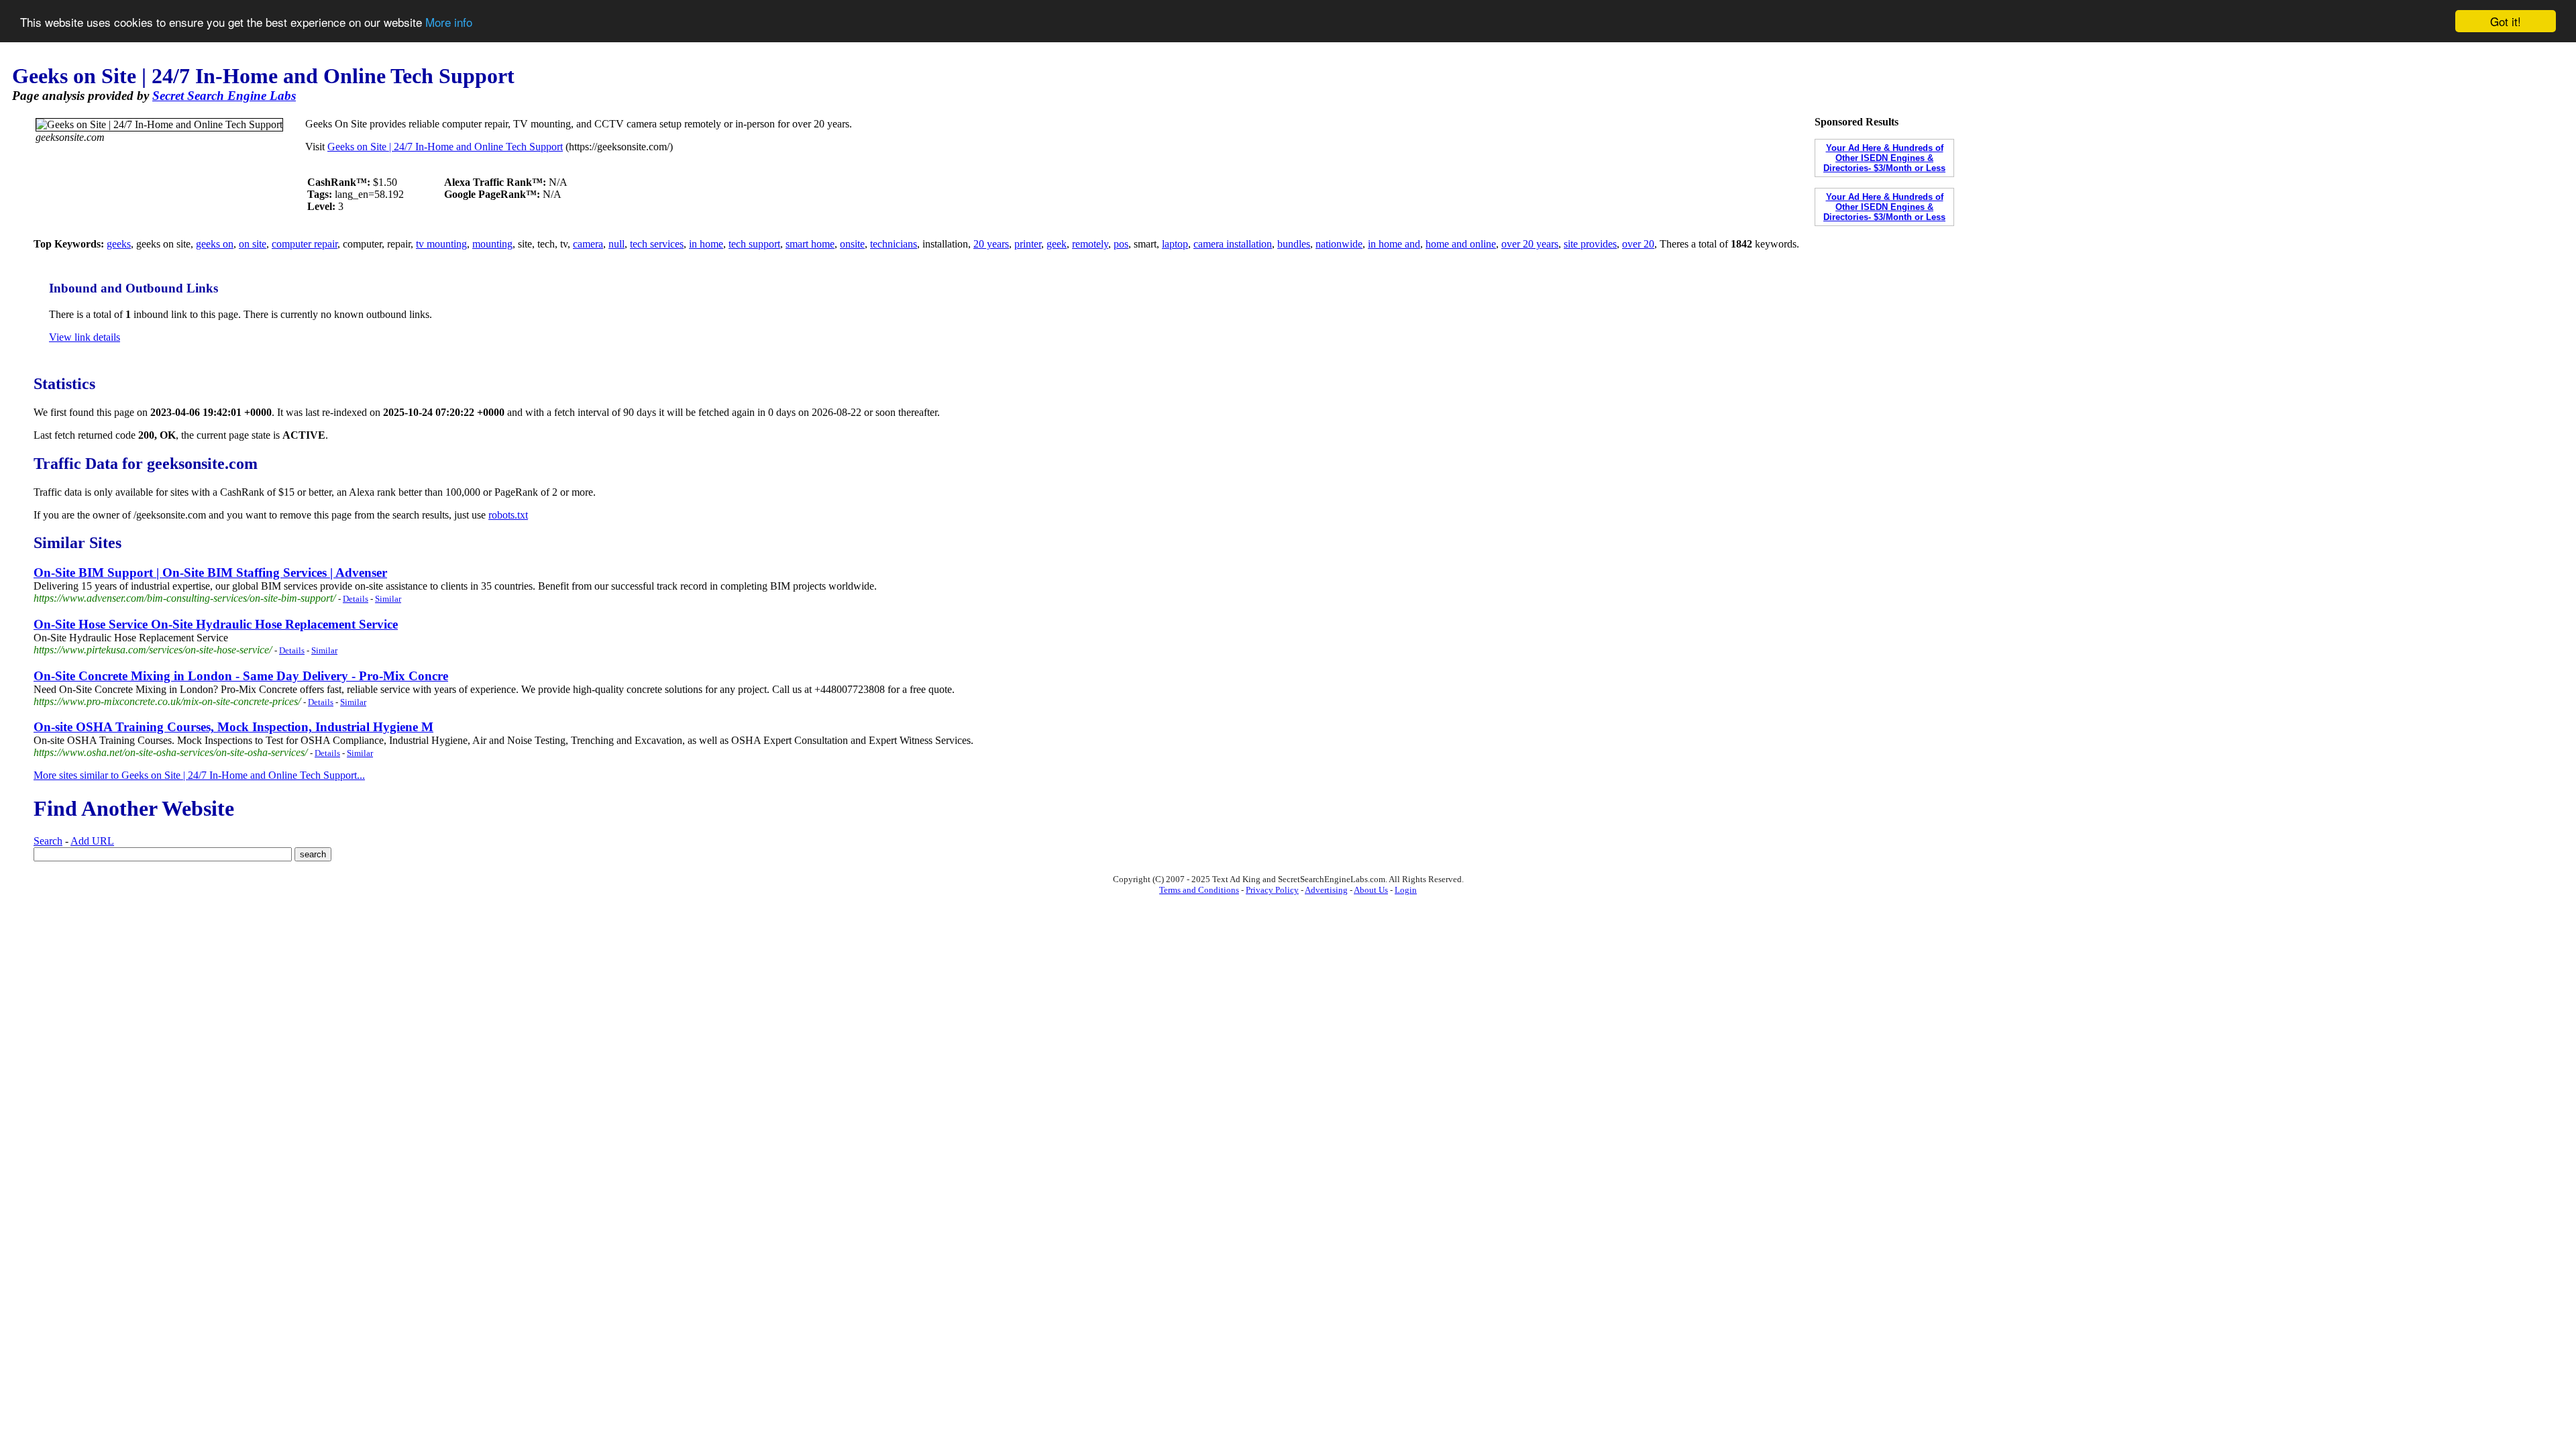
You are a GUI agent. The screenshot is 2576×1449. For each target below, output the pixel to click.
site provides (1590, 244)
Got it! (2506, 21)
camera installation (1233, 244)
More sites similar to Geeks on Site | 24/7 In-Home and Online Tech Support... (199, 775)
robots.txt (508, 515)
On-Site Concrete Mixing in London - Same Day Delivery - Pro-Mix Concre (241, 676)
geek (1057, 244)
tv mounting (441, 244)
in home (706, 244)
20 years (991, 244)
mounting (492, 244)
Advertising (1326, 890)
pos (1121, 244)
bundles (1294, 244)
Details (356, 599)
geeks (119, 244)
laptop (1175, 244)
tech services (657, 244)
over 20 (1638, 244)
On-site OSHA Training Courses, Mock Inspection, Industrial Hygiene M (233, 727)
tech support (754, 244)
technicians (894, 244)
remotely (1090, 244)
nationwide (1339, 244)
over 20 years (1530, 244)
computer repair (305, 244)
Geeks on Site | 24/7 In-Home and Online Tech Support (445, 147)
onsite (852, 244)
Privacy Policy (1272, 890)
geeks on (215, 244)
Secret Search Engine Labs (224, 96)
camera (588, 244)
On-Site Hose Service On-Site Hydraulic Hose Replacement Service (216, 624)
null (616, 244)
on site (253, 244)
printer (1028, 244)
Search (48, 841)
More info (449, 22)
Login (1406, 890)
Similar (388, 599)
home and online (1461, 244)
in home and (1394, 244)
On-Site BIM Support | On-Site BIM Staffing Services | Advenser (210, 573)
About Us (1371, 890)
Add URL (92, 841)
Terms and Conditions (1199, 890)
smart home (810, 244)
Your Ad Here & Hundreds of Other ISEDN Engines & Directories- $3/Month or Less (1884, 158)
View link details (85, 337)
